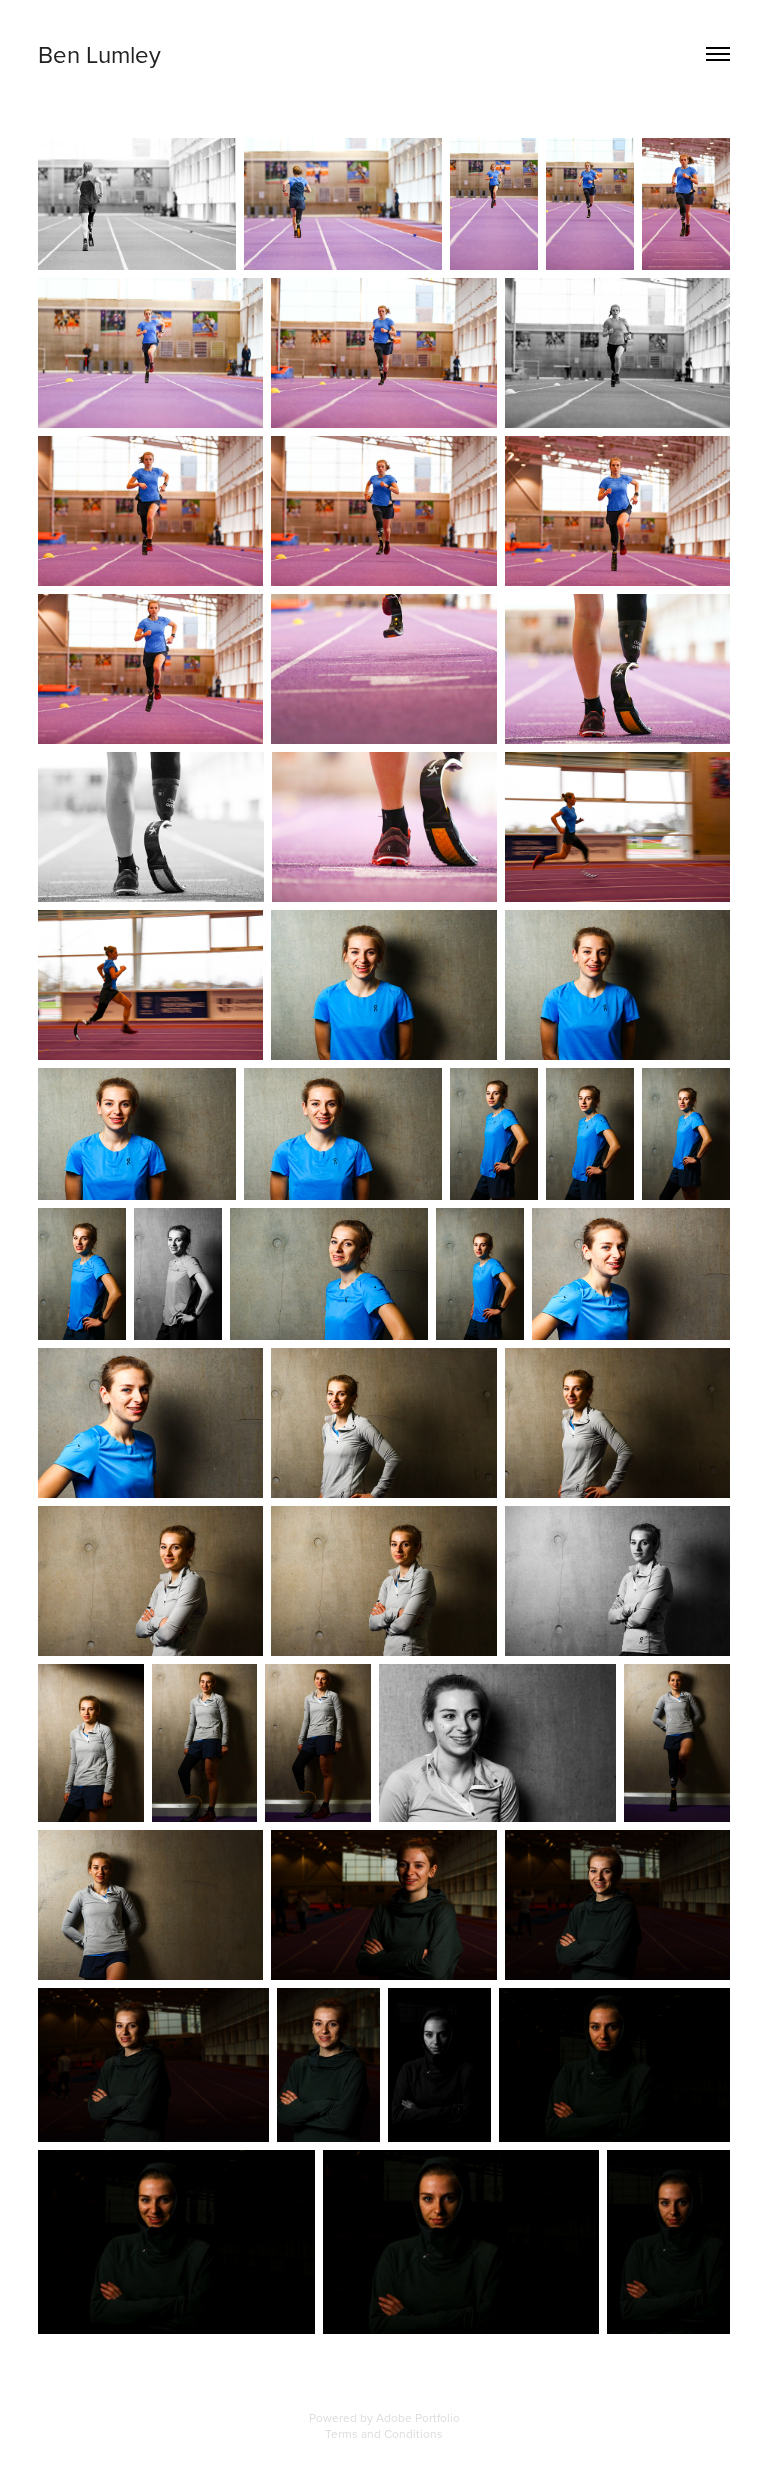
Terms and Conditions (384, 2433)
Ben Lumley (99, 54)
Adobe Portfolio (418, 2417)
